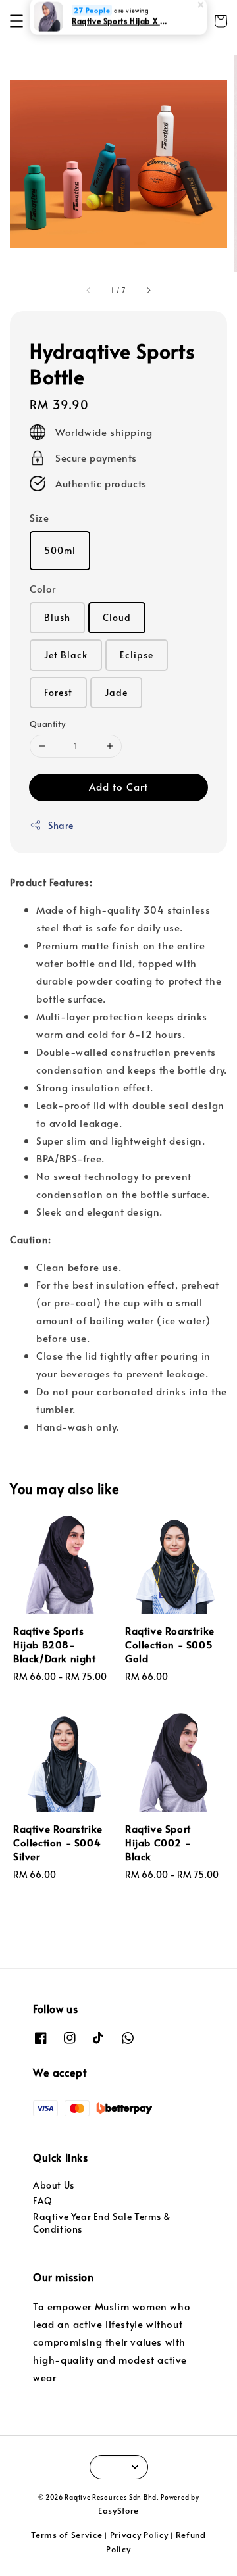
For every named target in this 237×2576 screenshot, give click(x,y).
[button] (16, 21)
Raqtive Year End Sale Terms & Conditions (101, 2222)
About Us (54, 2185)
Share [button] (61, 825)
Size (39, 517)
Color (43, 588)
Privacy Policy (139, 2535)
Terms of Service (66, 2535)
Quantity (47, 724)
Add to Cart (118, 786)
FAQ (43, 2201)
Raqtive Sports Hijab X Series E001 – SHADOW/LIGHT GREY (119, 29)
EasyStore (118, 2510)
